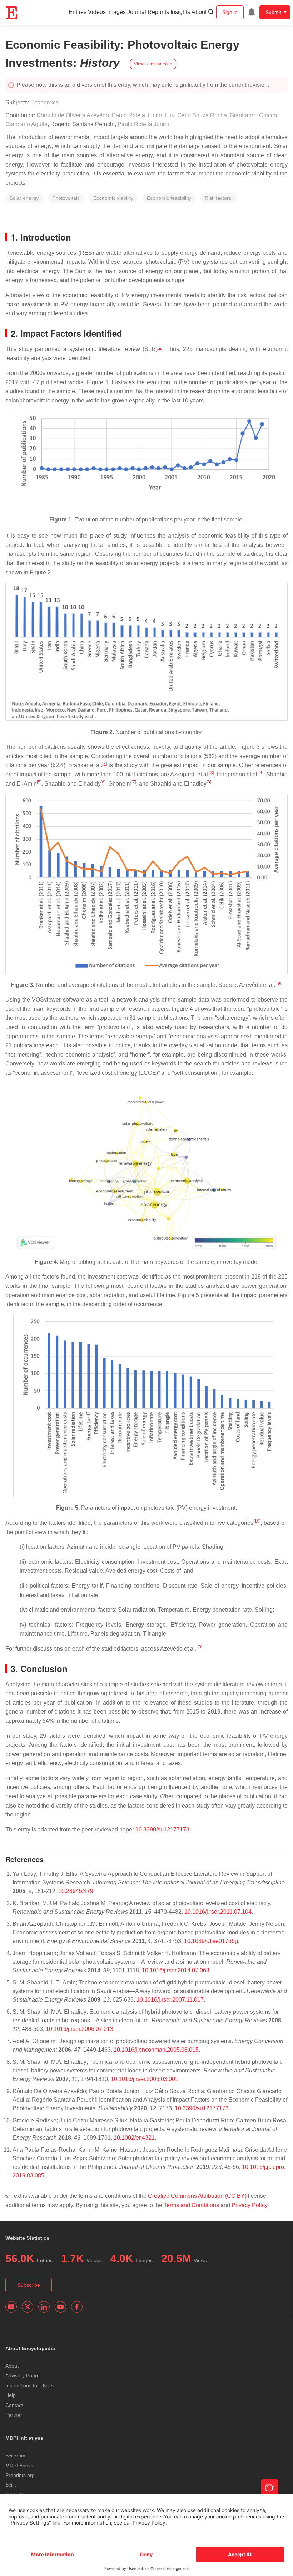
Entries (78, 12)
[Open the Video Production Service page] (270, 2488)
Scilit (11, 2485)
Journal (137, 12)
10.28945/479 (76, 1891)
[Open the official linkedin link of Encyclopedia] (44, 2307)
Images (116, 12)
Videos (97, 12)
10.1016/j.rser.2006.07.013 (80, 2029)
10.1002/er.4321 (134, 2138)
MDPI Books (19, 2466)
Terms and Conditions (191, 2205)
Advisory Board (23, 2375)
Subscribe (29, 2285)
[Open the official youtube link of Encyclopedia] (60, 2307)
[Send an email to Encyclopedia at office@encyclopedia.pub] (11, 2307)
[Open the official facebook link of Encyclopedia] (77, 2307)
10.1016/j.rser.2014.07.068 (176, 1970)
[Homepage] (12, 13)
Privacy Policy (249, 2205)
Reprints (158, 12)
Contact (14, 2405)
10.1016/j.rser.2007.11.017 (170, 2000)
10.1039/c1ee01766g (211, 1941)
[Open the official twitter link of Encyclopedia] (28, 2307)
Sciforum (15, 2456)
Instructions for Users (29, 2385)
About (199, 12)
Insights (180, 12)
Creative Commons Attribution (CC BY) (197, 2196)
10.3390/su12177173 (162, 1830)
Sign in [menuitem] (230, 12)
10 (257, 1521)
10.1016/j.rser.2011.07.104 (218, 1912)
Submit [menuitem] (273, 12)
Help (11, 2395)
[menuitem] (252, 12)
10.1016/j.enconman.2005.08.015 (156, 2050)
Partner (14, 2415)
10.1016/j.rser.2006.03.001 (145, 2079)
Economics (44, 102)
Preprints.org (20, 2475)
